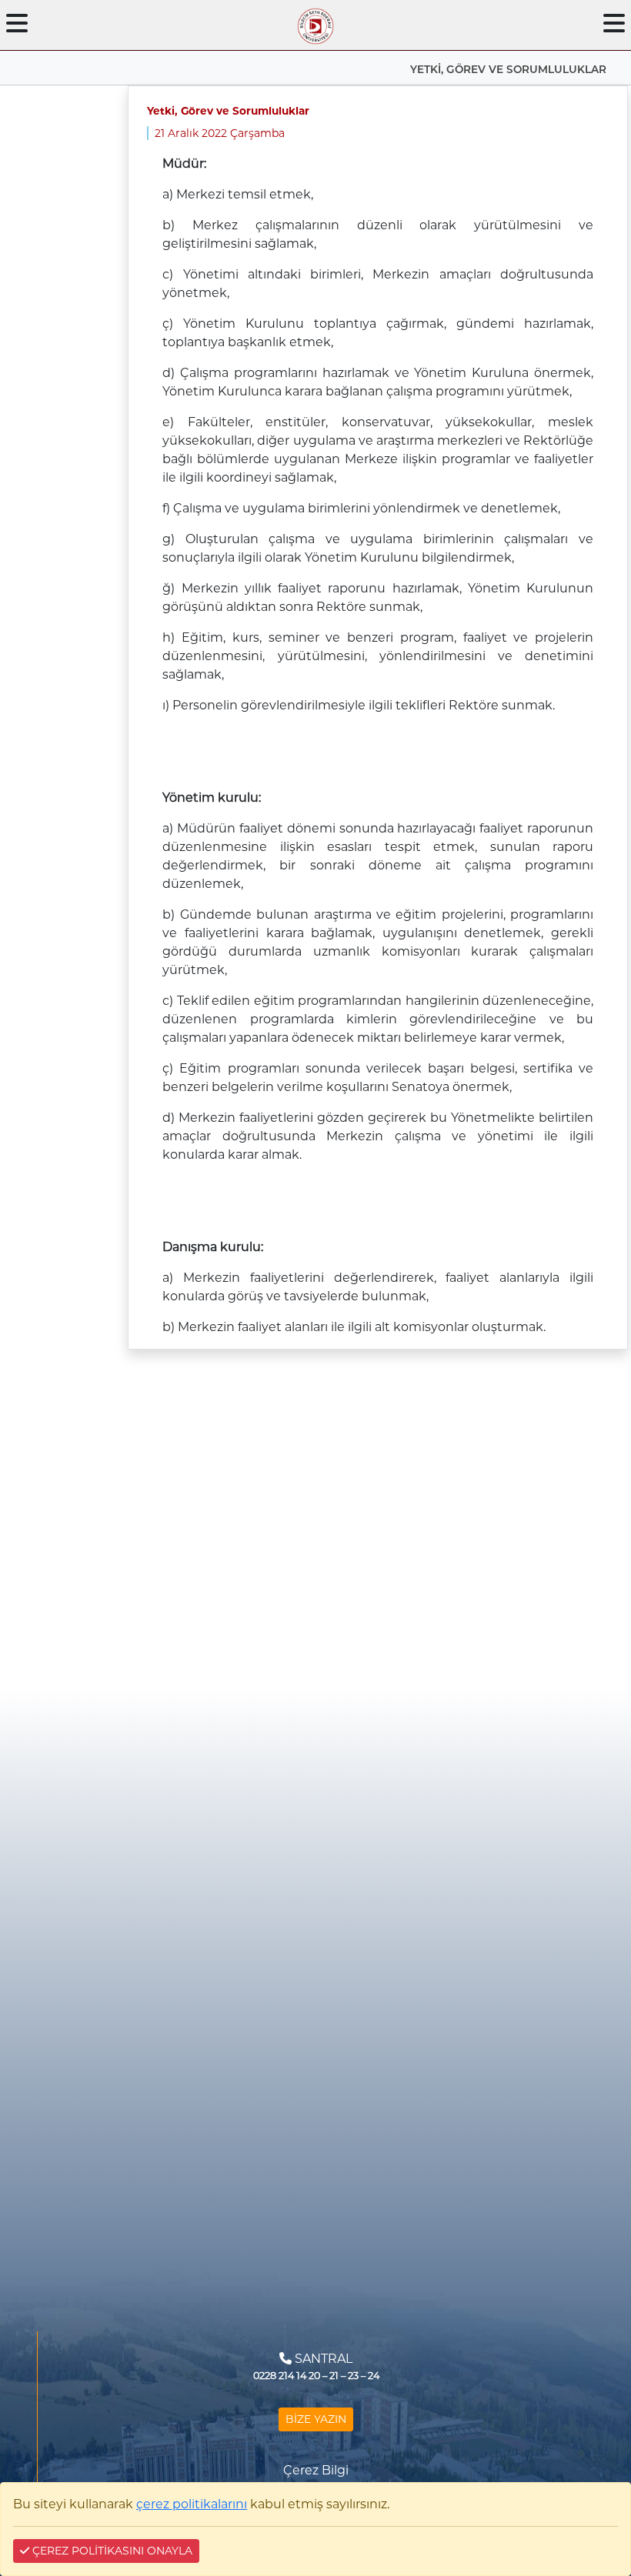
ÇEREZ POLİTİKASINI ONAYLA (111, 2551)
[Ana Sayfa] (315, 23)
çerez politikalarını (192, 2504)
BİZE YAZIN (316, 2419)
